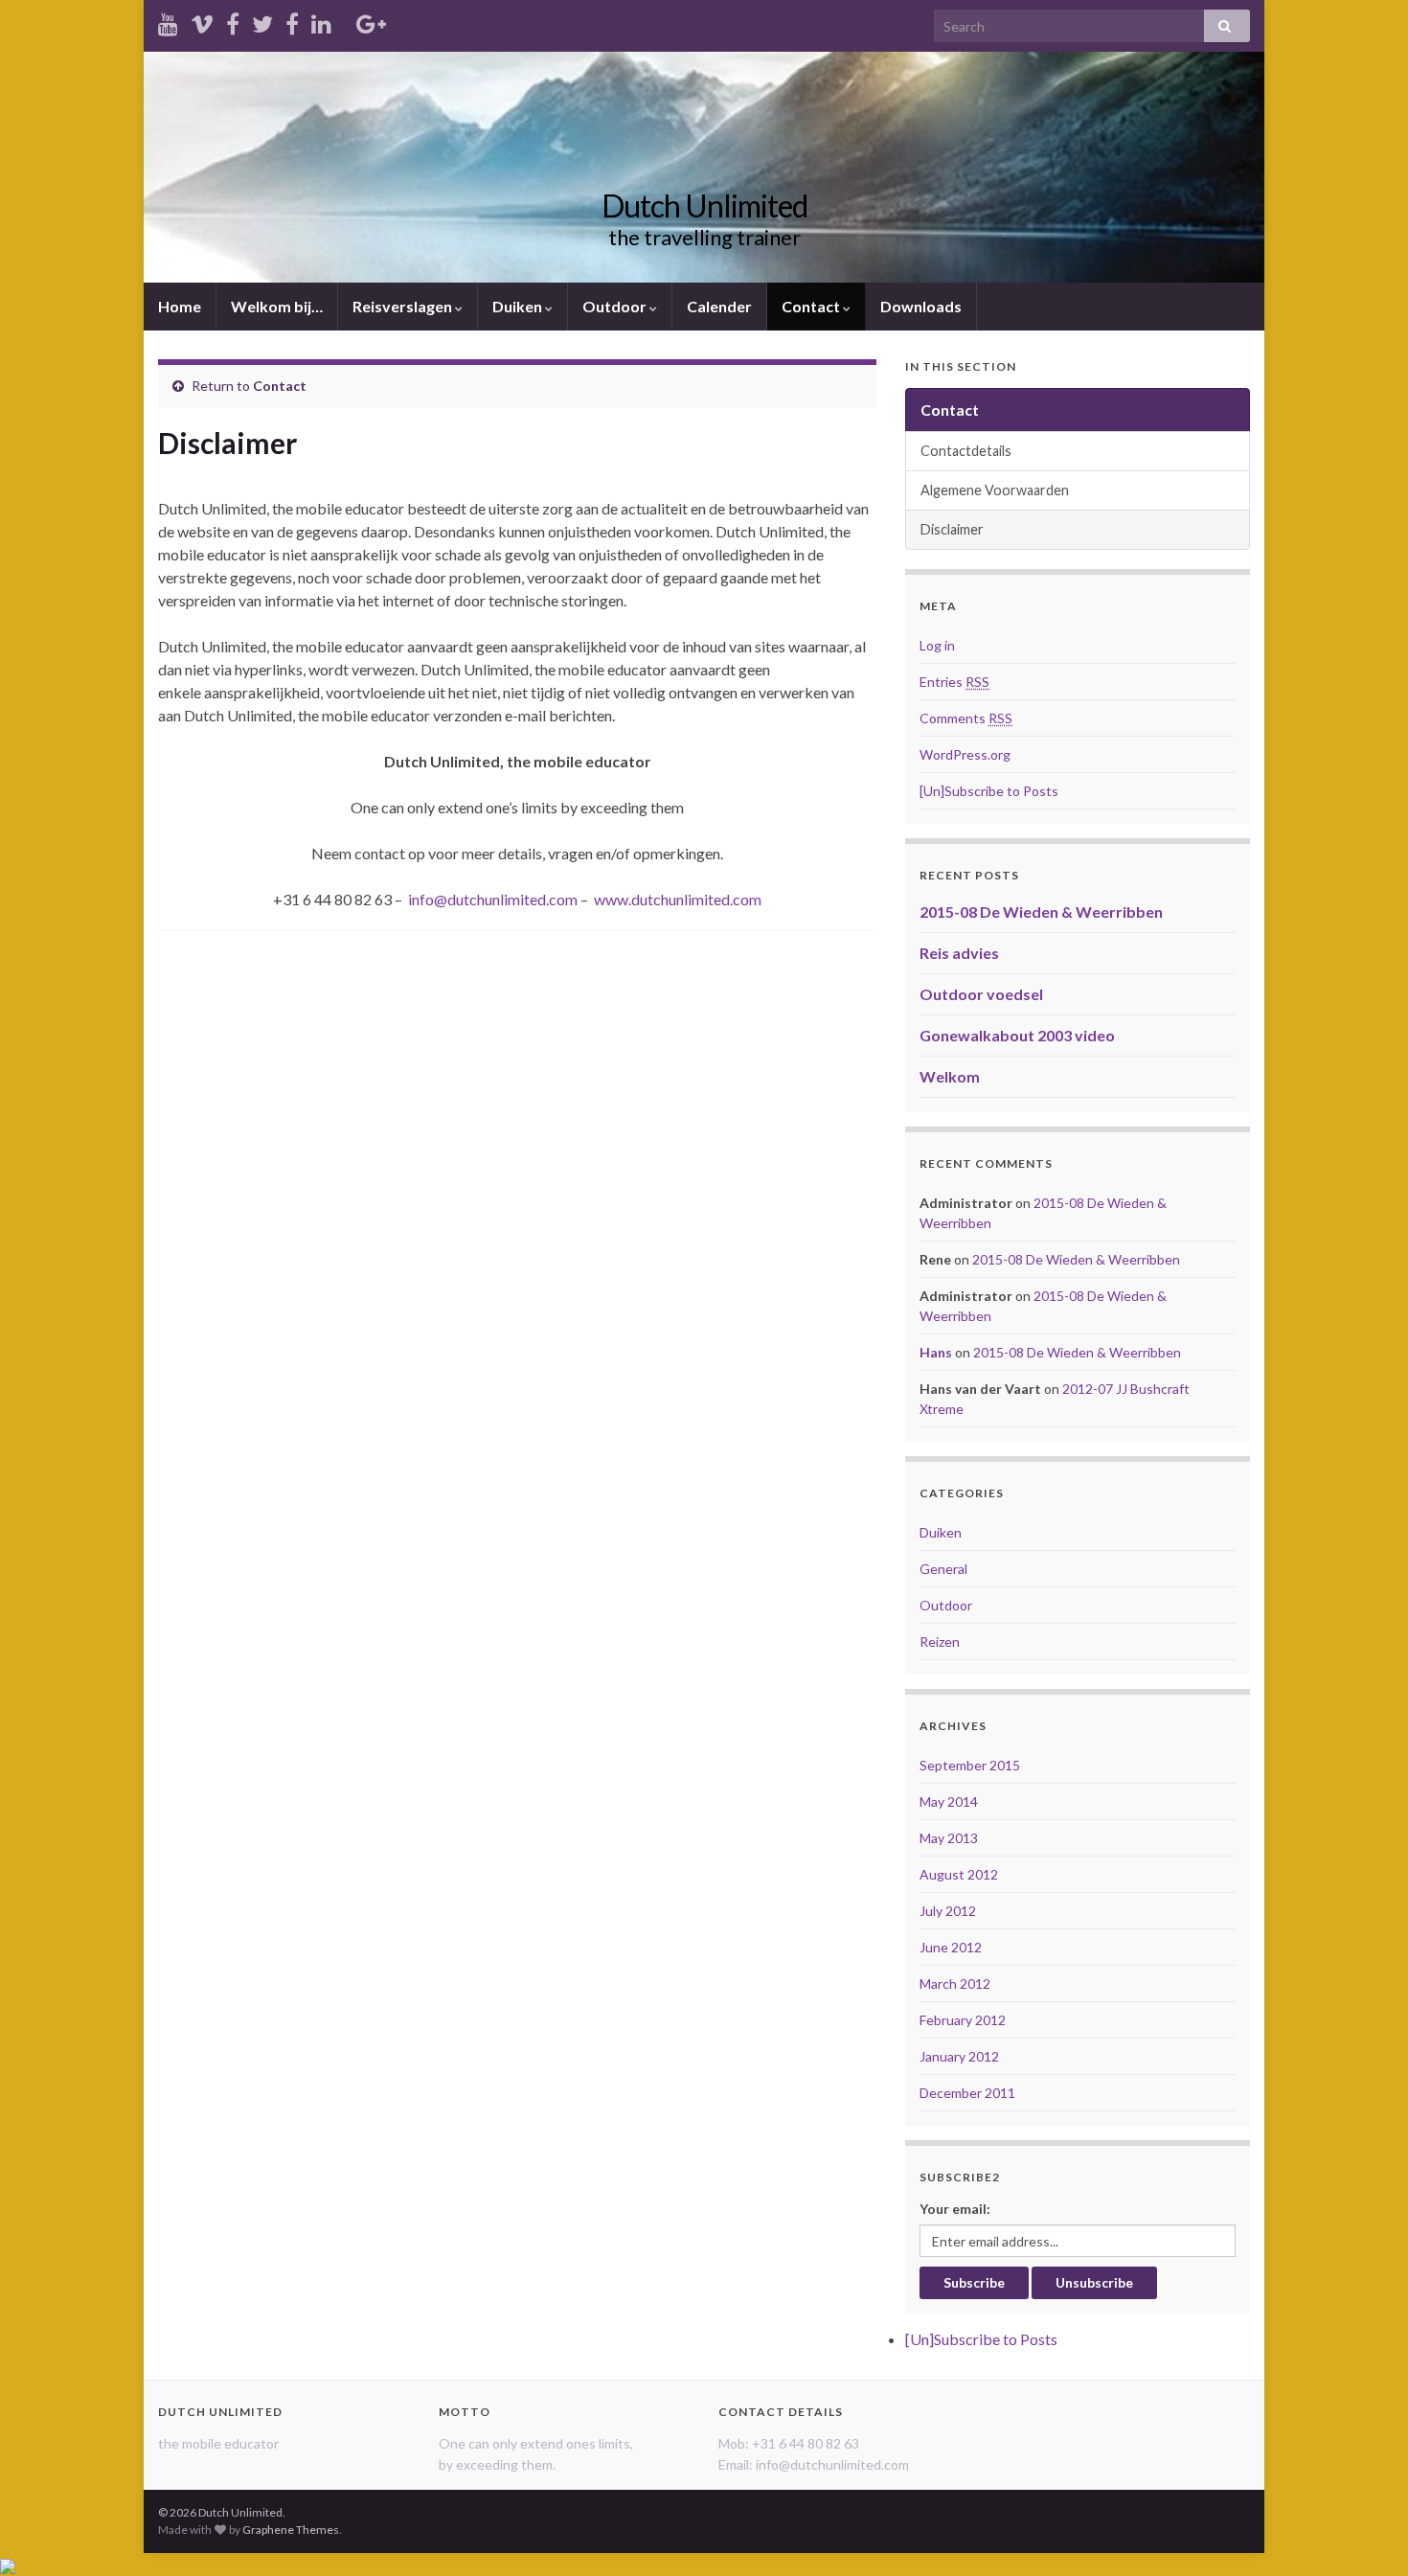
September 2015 (970, 1765)
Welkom (950, 1076)
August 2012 (959, 1874)
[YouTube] (168, 21)
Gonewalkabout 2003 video (1017, 1035)
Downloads (921, 306)
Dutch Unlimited (704, 205)
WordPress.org (965, 754)
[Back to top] (1365, 2533)
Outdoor (616, 306)
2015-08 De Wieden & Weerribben (1041, 912)
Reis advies (959, 953)
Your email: (955, 2209)
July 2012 (948, 1911)
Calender (719, 306)
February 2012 (963, 2020)
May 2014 (949, 1801)
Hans (936, 1352)
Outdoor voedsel (981, 994)
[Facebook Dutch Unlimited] (233, 21)
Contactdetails (966, 451)
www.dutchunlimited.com (678, 899)
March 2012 (955, 1983)
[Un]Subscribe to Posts (989, 791)
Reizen (940, 1641)
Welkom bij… (277, 306)
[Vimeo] (202, 21)
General (943, 1569)
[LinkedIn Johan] (321, 21)
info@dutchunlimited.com (493, 899)
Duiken (519, 306)
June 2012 (951, 1947)
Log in (937, 645)
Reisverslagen (404, 306)
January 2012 (959, 2056)
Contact (812, 306)
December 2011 (967, 2093)
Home (180, 306)
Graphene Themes (291, 2530)
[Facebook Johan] (292, 21)
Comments (966, 718)
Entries (954, 682)
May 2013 (949, 1838)
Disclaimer (952, 529)
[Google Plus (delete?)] (371, 21)
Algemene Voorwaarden (995, 490)
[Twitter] (262, 21)
